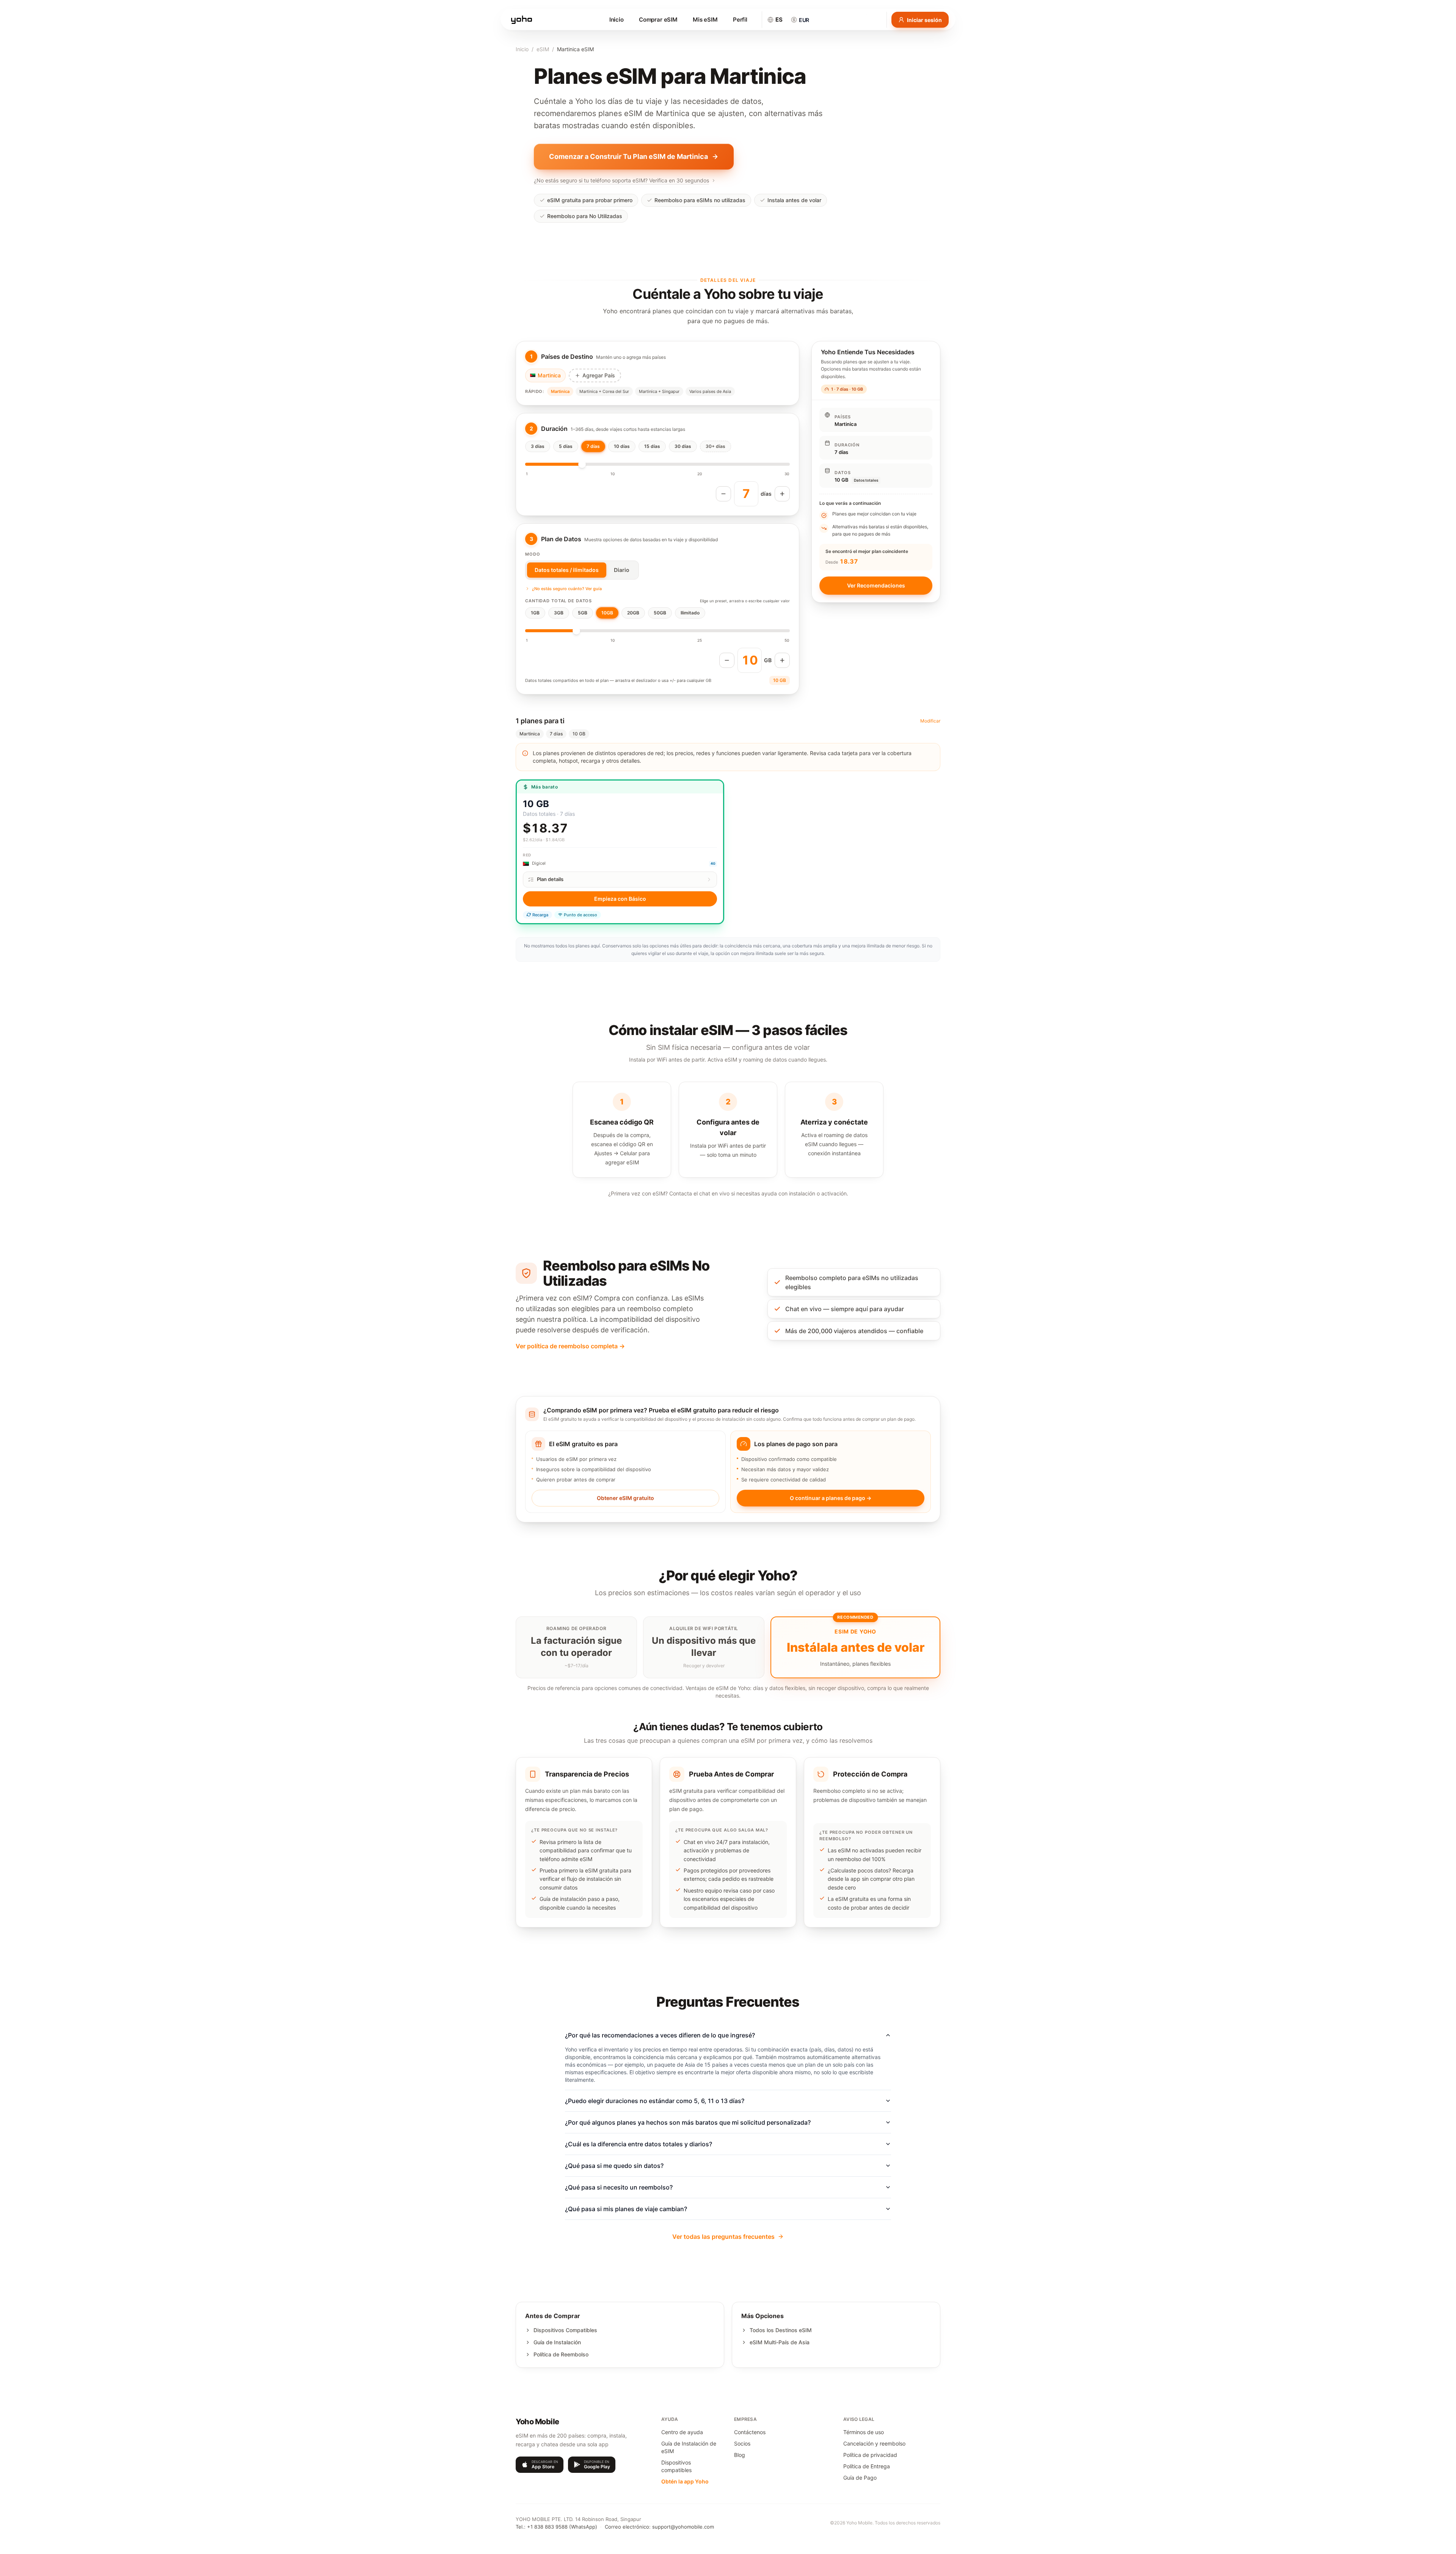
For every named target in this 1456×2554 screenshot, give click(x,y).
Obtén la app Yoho (685, 2481)
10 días (622, 446)
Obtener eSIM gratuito (625, 1498)
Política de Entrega (867, 2466)
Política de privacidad (870, 2455)
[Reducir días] (723, 494)
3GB (559, 613)
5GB (583, 613)
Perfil (740, 20)
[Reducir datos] (727, 660)
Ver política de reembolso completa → (570, 1346)
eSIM (543, 49)
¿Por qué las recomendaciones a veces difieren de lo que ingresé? (660, 2035)
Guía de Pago (860, 2478)
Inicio (617, 20)
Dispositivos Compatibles (565, 2330)
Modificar (930, 721)
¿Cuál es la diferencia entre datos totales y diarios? (639, 2144)
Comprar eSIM (658, 20)
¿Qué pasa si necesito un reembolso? (619, 2187)
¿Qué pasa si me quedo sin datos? (614, 2166)
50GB (660, 613)
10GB (607, 613)
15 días (652, 446)
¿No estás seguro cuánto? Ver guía (567, 589)
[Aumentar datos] (782, 660)
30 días (683, 446)
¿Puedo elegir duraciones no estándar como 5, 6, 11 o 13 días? (655, 2101)
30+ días (715, 446)
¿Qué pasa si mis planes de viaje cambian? (626, 2209)
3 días (538, 446)
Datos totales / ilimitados (567, 570)
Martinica (560, 391)
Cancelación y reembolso (874, 2443)
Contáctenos (750, 2432)
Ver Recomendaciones (876, 585)
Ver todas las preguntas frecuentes (723, 2237)
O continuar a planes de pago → (831, 1498)
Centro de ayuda (682, 2432)
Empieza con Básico (620, 899)
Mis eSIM (705, 20)
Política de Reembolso (561, 2354)
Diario (622, 570)
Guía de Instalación (557, 2342)
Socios (742, 2443)
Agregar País (599, 375)
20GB (633, 613)
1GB (535, 613)
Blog (740, 2455)
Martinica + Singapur (659, 391)
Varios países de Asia (710, 391)
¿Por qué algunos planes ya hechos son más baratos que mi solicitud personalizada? (688, 2122)
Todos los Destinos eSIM (781, 2330)
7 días (593, 446)
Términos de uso (864, 2432)
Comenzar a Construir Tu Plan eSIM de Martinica (628, 156)
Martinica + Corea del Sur (604, 391)
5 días (566, 446)
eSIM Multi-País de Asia (780, 2342)
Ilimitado (690, 613)
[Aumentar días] (782, 494)
